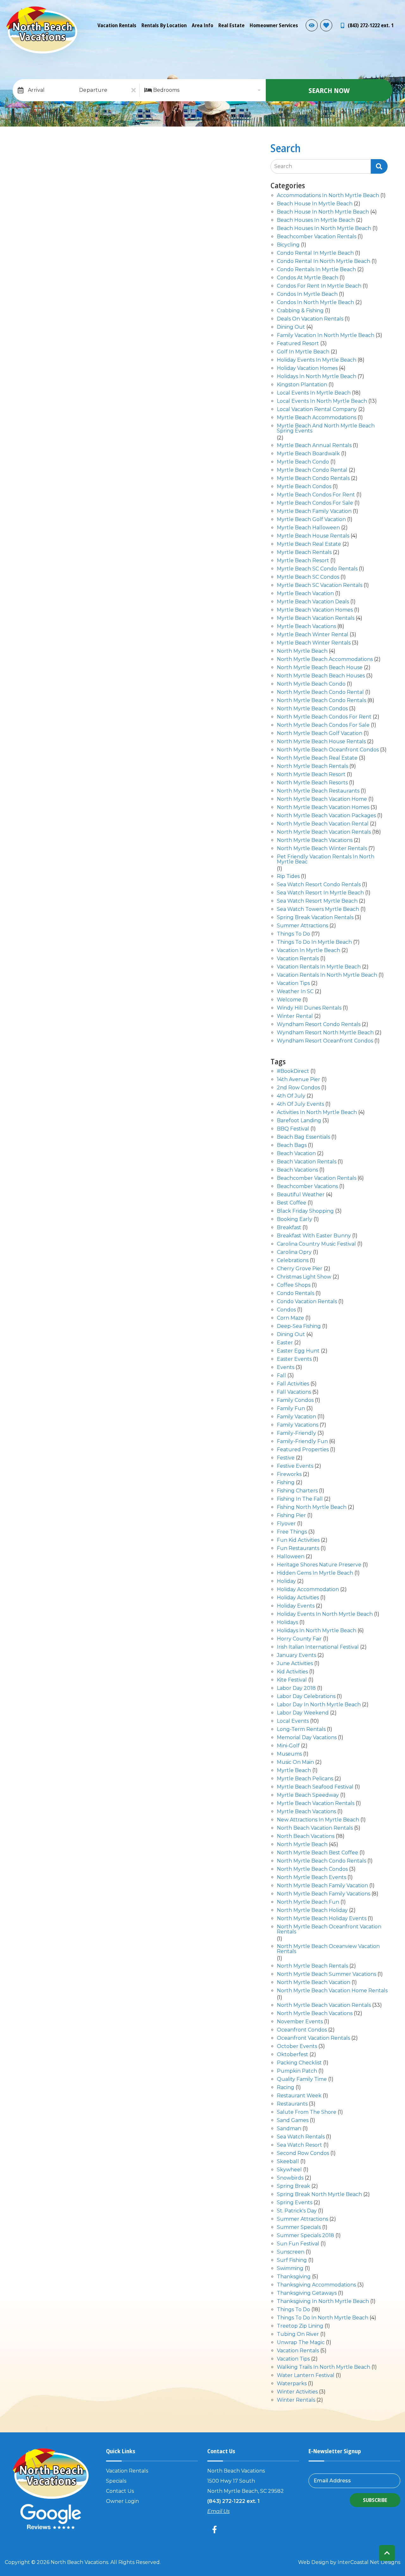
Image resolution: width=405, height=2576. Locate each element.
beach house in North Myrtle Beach (323, 212)
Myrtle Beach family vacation (314, 511)
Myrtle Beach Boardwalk (308, 454)
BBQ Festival (293, 1129)
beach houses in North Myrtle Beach (324, 229)
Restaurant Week (299, 2096)
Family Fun (291, 1409)
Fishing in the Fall (300, 1499)
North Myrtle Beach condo (311, 684)
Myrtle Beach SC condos (308, 577)
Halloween (291, 1557)
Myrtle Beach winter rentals (314, 643)
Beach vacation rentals (307, 1162)
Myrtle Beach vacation (305, 594)
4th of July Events (300, 1104)
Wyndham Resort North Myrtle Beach (325, 1033)
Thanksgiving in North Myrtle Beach (323, 2302)
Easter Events (294, 1359)
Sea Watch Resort (299, 2145)
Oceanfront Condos (302, 2030)
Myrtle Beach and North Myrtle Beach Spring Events (326, 429)
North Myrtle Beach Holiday (312, 1910)
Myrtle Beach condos (304, 487)
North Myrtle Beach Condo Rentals (321, 1861)
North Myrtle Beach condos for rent (324, 717)
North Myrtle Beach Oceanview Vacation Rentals (328, 1949)
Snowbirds (290, 2178)
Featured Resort (298, 344)
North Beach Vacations (306, 1836)
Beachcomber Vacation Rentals (317, 1178)
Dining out (291, 327)
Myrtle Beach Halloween (308, 528)
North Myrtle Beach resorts (312, 783)
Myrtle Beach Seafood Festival (315, 1787)
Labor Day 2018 (296, 1688)
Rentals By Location (164, 25)
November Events (300, 2022)
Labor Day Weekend (303, 1713)
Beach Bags (292, 1145)
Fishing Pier (291, 1516)
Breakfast (289, 1228)
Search (283, 166)
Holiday (286, 1581)
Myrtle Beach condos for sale (315, 503)
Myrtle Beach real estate (309, 544)
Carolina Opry (294, 1252)
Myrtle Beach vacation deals (313, 602)
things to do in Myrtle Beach (314, 942)
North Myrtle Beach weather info (396, 9)
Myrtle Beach (294, 1771)
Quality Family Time (302, 2079)
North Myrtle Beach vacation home (322, 799)
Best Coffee (292, 1203)
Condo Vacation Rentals (307, 1302)
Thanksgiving (294, 2277)
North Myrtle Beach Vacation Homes (323, 808)
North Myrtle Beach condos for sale (323, 725)
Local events (293, 1721)
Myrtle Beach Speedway (308, 1795)
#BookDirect (293, 1071)
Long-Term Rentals (301, 1730)
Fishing (286, 1483)
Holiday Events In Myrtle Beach (317, 360)
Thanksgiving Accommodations (316, 2285)
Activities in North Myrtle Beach (317, 1113)
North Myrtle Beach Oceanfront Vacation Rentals (329, 1929)
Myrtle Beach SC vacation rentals (320, 585)
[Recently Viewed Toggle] (312, 25)
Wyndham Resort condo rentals (319, 1025)
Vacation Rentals (117, 25)
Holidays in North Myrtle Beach (317, 377)
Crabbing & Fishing (300, 311)
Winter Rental (295, 1016)
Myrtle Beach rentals (304, 553)
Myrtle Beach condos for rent (316, 495)
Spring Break (293, 2186)
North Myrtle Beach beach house (320, 668)
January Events (296, 1655)
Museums (289, 1754)
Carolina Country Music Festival (316, 1244)
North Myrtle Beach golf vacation (320, 734)
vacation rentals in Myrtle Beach (319, 967)
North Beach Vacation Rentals (315, 1828)
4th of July (291, 1096)
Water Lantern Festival (306, 2376)
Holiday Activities (298, 1598)
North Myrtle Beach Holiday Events (322, 1919)
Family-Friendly (296, 1433)
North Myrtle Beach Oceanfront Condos (328, 750)
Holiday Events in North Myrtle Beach (325, 1614)
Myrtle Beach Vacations (306, 627)
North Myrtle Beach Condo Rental (320, 692)
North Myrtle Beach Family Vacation (322, 1886)
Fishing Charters (297, 1491)
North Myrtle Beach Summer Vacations (327, 1974)
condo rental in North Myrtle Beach (324, 261)
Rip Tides (288, 877)
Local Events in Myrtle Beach (314, 393)
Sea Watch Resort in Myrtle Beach (320, 893)
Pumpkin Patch (297, 2071)
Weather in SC (295, 992)
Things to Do (293, 934)
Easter (285, 1343)
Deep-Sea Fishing (299, 1326)
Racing (286, 2088)
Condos (286, 1310)
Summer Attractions (302, 2219)
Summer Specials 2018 (305, 2236)
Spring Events (295, 2203)
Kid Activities (292, 1672)
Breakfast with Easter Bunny (314, 1236)
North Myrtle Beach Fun (308, 1902)
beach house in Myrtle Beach (315, 204)
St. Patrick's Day (297, 2211)
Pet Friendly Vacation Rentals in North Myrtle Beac (326, 859)
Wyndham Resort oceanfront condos (325, 1041)
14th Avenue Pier (299, 1080)
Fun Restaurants (298, 1549)
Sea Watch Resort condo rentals (319, 885)
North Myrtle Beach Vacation (314, 1983)
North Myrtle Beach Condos (312, 709)
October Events (297, 2047)
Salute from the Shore (307, 2112)
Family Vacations (298, 1425)
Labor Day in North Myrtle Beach (319, 1705)
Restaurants (292, 2104)
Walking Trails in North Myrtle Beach (324, 2367)
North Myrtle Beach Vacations (315, 840)
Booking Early (295, 1220)
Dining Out (291, 1335)
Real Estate (231, 25)
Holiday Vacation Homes (307, 368)
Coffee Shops (294, 1285)
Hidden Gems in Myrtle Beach (315, 1573)
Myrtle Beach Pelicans (305, 1779)
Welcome (289, 1000)
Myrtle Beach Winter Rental (313, 635)
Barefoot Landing (299, 1121)
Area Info (202, 25)
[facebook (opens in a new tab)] (215, 2529)
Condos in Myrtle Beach (307, 294)
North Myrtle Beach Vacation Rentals (324, 832)
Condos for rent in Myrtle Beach (319, 286)
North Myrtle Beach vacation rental (323, 824)
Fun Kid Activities (298, 1540)
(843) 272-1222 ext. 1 (234, 2501)
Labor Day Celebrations (306, 1697)
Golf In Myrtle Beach (303, 352)
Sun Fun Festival (298, 2244)
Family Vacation (296, 1417)
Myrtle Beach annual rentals (314, 446)
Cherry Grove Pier (300, 1269)
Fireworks (289, 1475)
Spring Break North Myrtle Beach (319, 2195)
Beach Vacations (297, 1170)
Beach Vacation (296, 1154)
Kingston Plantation (302, 385)
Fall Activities (293, 1384)
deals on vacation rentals (310, 319)
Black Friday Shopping (305, 1211)
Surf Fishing (292, 2260)
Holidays (287, 1623)
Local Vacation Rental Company (317, 410)
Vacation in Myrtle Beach (308, 951)
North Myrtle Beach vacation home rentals (332, 1991)
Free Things (292, 1532)
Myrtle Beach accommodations (317, 418)
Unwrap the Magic (301, 2343)
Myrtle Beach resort (303, 561)
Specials (116, 2481)
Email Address (332, 2481)
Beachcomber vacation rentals (317, 237)
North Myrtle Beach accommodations (325, 660)
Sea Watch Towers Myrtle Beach (318, 909)
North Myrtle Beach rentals (312, 766)
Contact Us (120, 2491)
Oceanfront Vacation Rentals (313, 2038)
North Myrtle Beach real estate (317, 758)
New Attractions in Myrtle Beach (318, 1820)
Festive (286, 1458)
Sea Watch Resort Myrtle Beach (317, 901)
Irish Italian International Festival (318, 1647)
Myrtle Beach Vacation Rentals (316, 1804)
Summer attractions (302, 926)
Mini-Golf (288, 1746)
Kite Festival (292, 1680)
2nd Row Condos (298, 1088)
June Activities (295, 1664)
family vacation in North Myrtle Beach (326, 336)
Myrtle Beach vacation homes (315, 610)
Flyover (286, 1524)
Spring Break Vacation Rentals (315, 918)
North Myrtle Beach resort (311, 775)
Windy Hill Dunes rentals (309, 1008)
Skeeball (288, 2162)
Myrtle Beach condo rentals (313, 479)
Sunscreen (291, 2252)
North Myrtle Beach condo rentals (321, 701)
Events (286, 1368)
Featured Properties (303, 1450)
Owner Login (122, 2501)
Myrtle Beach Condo (303, 462)
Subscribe (375, 2500)
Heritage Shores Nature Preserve (319, 1565)
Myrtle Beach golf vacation (311, 520)
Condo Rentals (296, 1294)
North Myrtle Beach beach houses (321, 676)
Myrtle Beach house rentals (313, 536)
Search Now (329, 90)
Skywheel (289, 2170)
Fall (281, 1376)
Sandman (289, 2129)
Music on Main (295, 1762)
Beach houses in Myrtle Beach (316, 220)
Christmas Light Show (304, 1277)
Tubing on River (298, 2334)
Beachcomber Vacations (307, 1187)
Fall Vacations (294, 1392)
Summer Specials (299, 2228)
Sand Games (293, 2121)
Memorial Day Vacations (307, 1738)
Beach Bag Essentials (303, 1137)
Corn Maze (290, 1318)
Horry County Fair (299, 1639)
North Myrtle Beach (302, 651)
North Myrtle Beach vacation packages (326, 816)
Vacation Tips (293, 983)
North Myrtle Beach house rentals (321, 742)
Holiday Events (296, 1606)
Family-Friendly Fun (302, 1442)
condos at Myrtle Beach (308, 278)
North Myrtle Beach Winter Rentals (322, 849)
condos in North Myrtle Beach (315, 303)
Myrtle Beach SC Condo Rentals (317, 569)
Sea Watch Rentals (301, 2137)
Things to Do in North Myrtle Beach (323, 2318)
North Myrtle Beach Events (312, 1878)
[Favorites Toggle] (326, 25)
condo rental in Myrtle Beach (315, 253)
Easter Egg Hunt (298, 1351)
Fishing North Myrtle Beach (312, 1507)
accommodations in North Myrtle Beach (328, 196)
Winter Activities (297, 2392)
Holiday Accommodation (308, 1590)
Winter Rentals (296, 2400)
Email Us (218, 2511)
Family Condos (295, 1400)
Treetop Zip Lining (300, 2326)
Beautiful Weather (301, 1195)
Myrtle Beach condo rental (312, 470)
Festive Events (295, 1466)
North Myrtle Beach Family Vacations (324, 1894)
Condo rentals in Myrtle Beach (316, 270)
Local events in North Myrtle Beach (322, 401)
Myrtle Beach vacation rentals (316, 618)
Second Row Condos (303, 2153)
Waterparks (292, 2384)
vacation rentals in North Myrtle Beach (327, 975)
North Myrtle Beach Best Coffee (318, 1853)
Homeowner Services (274, 25)
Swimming (290, 2269)
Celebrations (293, 1261)
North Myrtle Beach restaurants (318, 791)
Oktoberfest (293, 2055)
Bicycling (288, 245)
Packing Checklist (299, 2063)
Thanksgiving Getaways (307, 2293)
